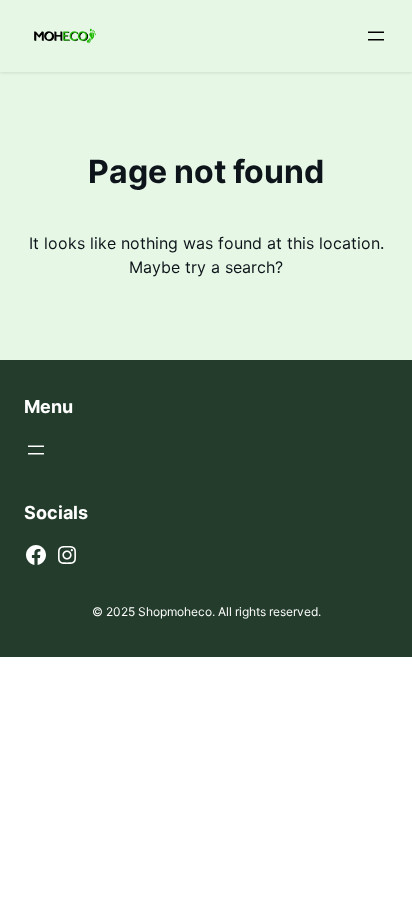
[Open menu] (376, 36)
